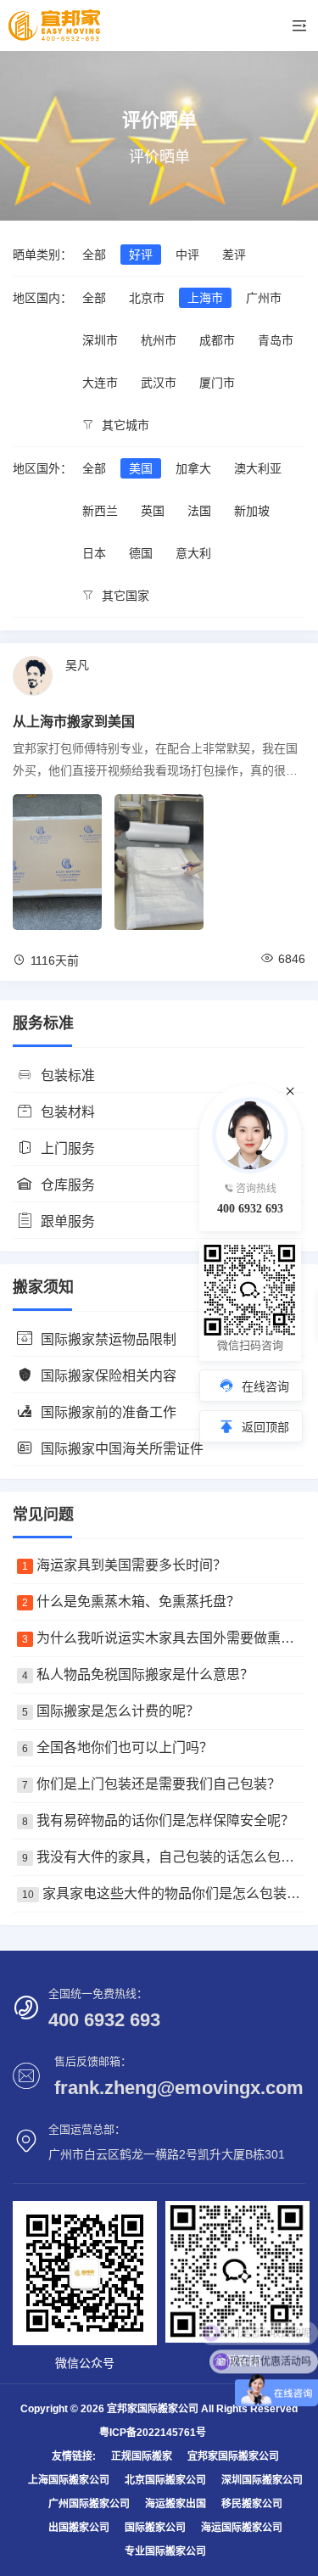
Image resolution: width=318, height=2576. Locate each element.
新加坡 (252, 511)
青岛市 (276, 340)
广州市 (264, 298)
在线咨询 (265, 1386)
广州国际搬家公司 (89, 2504)
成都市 (217, 340)
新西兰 (100, 511)
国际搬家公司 (155, 2528)
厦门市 (217, 383)
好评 (141, 255)
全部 (94, 255)
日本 (94, 553)
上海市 (205, 298)
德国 (141, 553)
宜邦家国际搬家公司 (233, 2456)
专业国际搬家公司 (165, 2551)
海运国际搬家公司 (242, 2528)
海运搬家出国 (176, 2504)
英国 (153, 511)
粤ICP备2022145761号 (153, 2433)
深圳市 (100, 340)
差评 (234, 255)
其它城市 (124, 425)
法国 (199, 511)
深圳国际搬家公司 (262, 2480)
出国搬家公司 (79, 2528)
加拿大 (193, 468)
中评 (187, 255)
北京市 (147, 298)
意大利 (193, 553)
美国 (141, 468)
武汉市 (159, 383)
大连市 (100, 383)
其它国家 (124, 596)
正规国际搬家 (142, 2456)
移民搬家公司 (252, 2504)
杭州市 (159, 340)
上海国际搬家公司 (69, 2480)
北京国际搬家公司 (165, 2480)
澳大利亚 (258, 468)
